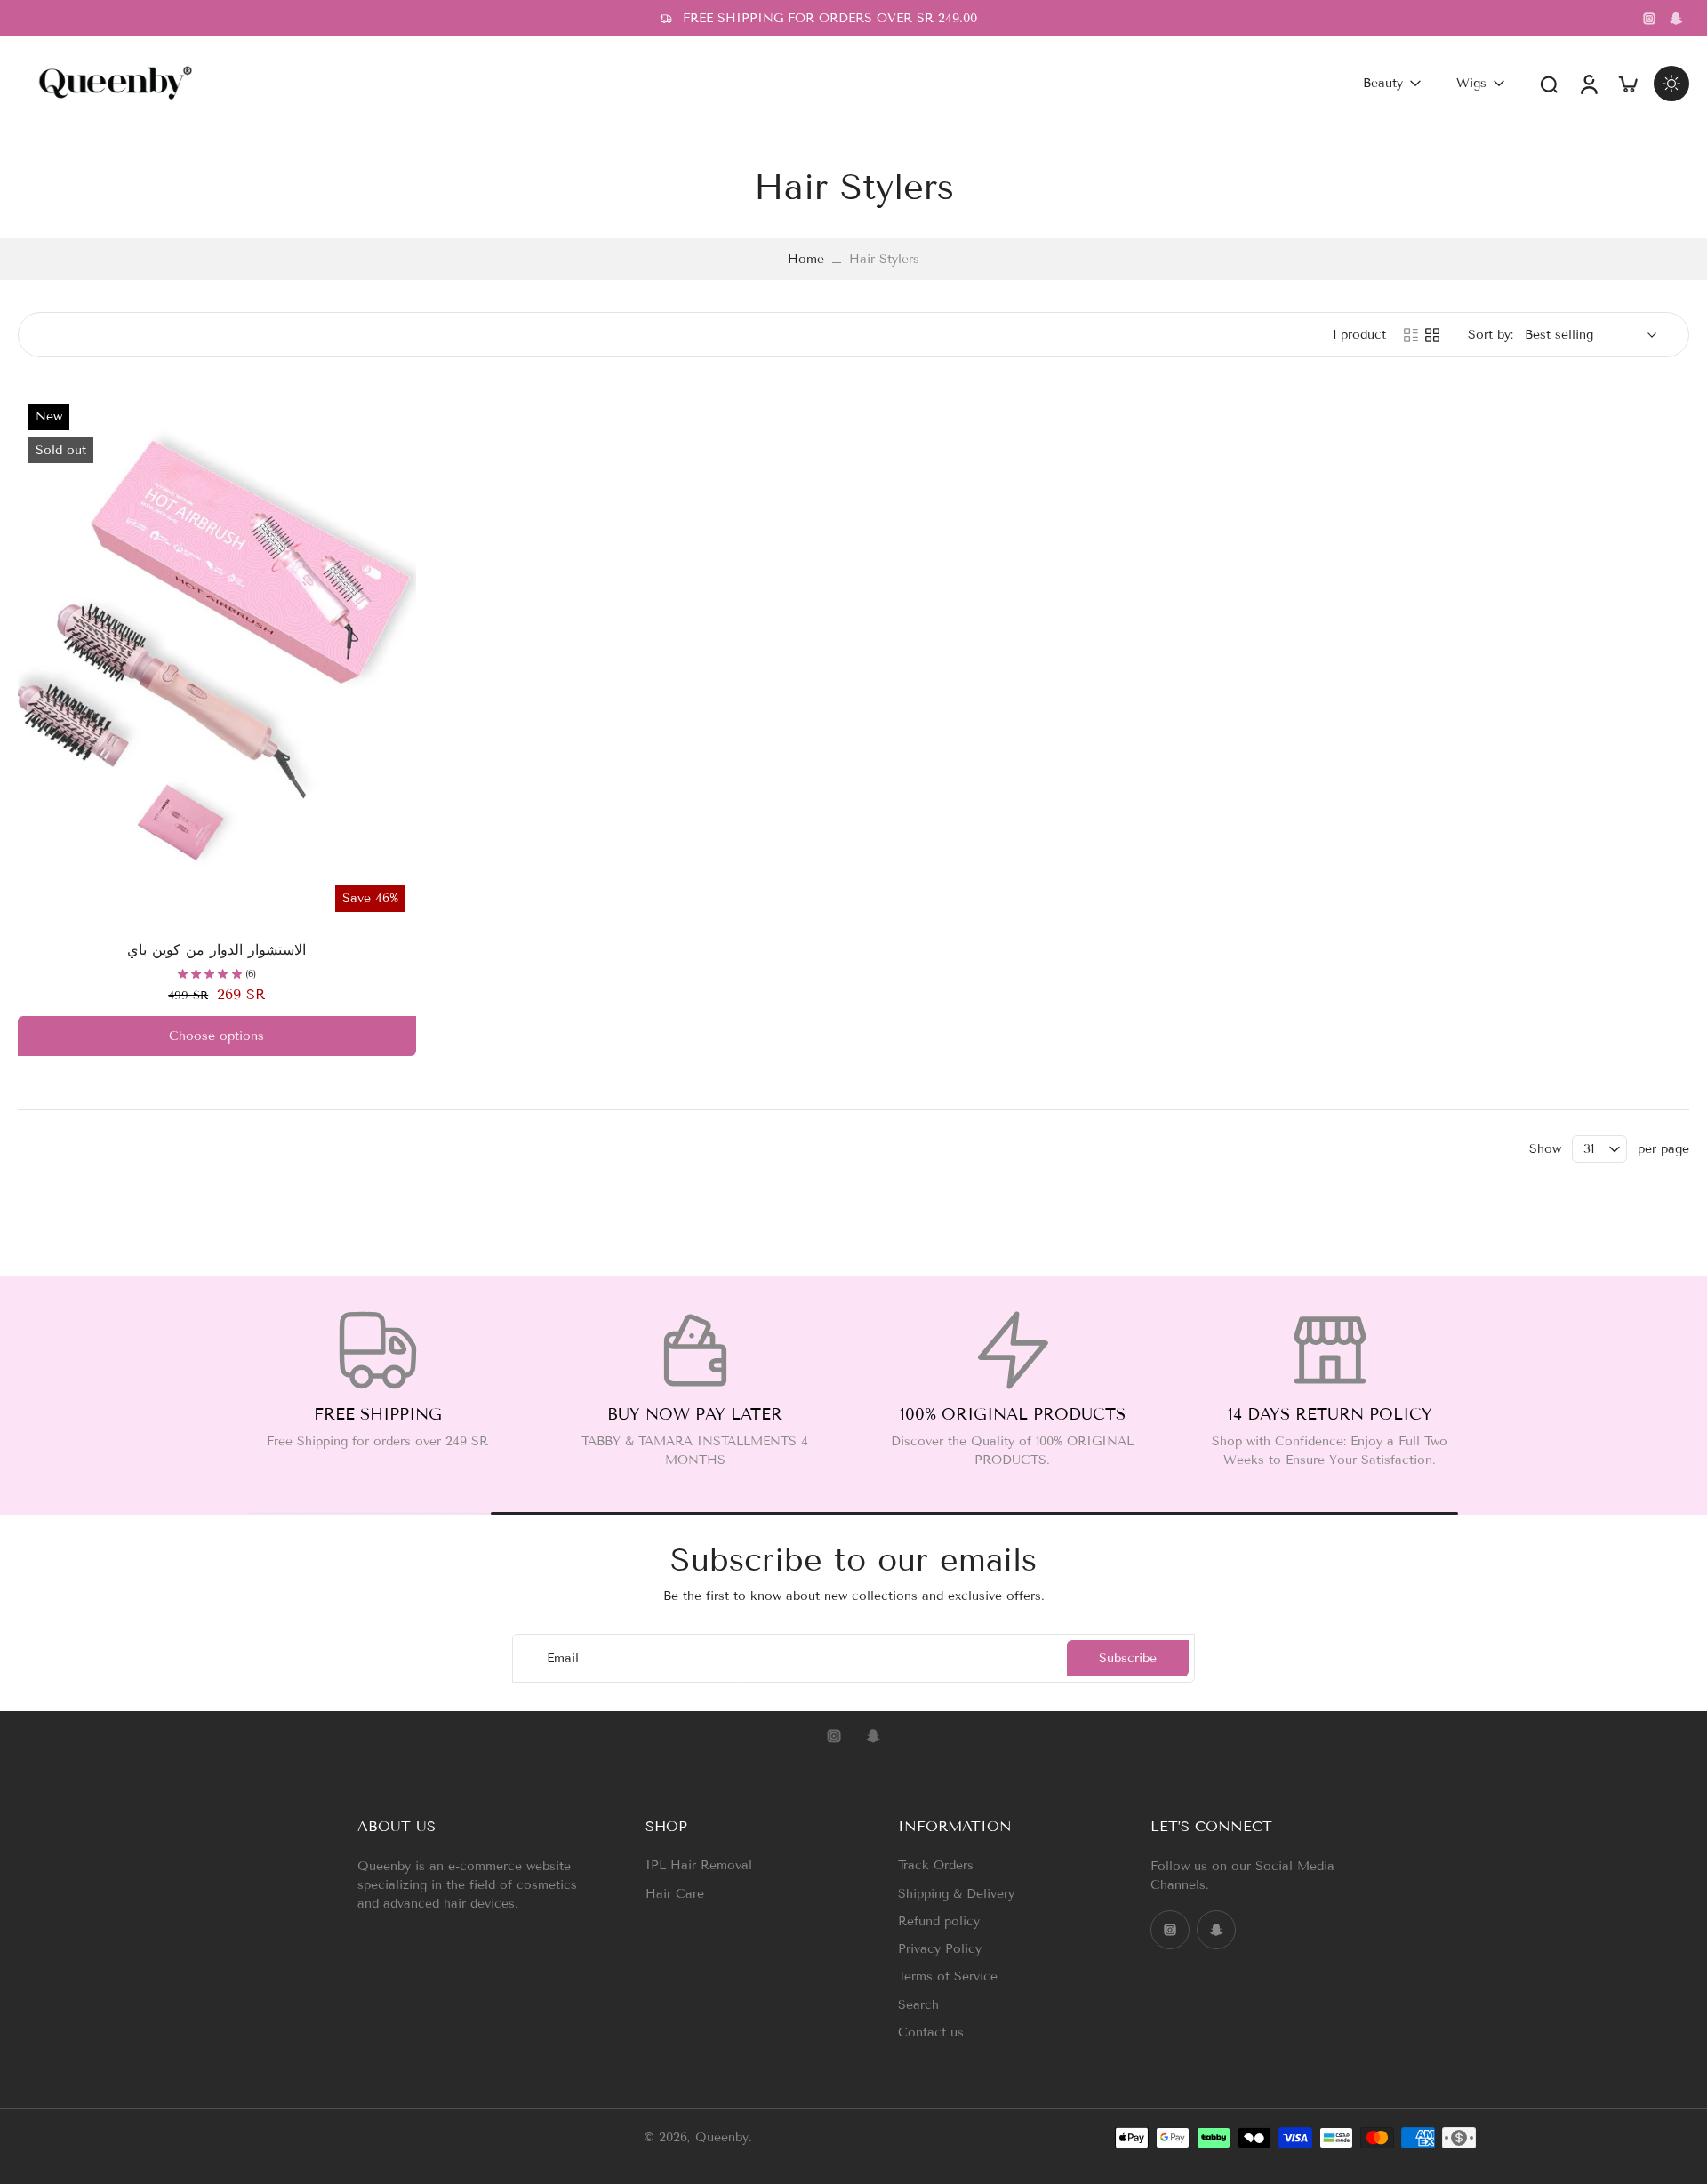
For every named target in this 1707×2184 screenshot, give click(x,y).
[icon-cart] (1627, 83)
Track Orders (936, 1865)
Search (918, 2005)
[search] (1549, 84)
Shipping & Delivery (956, 1894)
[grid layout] (1432, 335)
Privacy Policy (940, 1949)
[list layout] (1411, 335)
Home (806, 259)
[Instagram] (1649, 19)
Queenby (722, 2137)
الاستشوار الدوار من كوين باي (216, 950)
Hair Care (675, 1894)
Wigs (1471, 83)
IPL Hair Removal (699, 1865)
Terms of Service (948, 1976)
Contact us (931, 2032)
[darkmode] (1671, 84)
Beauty (1383, 83)
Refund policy (939, 1921)
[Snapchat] (1676, 19)
